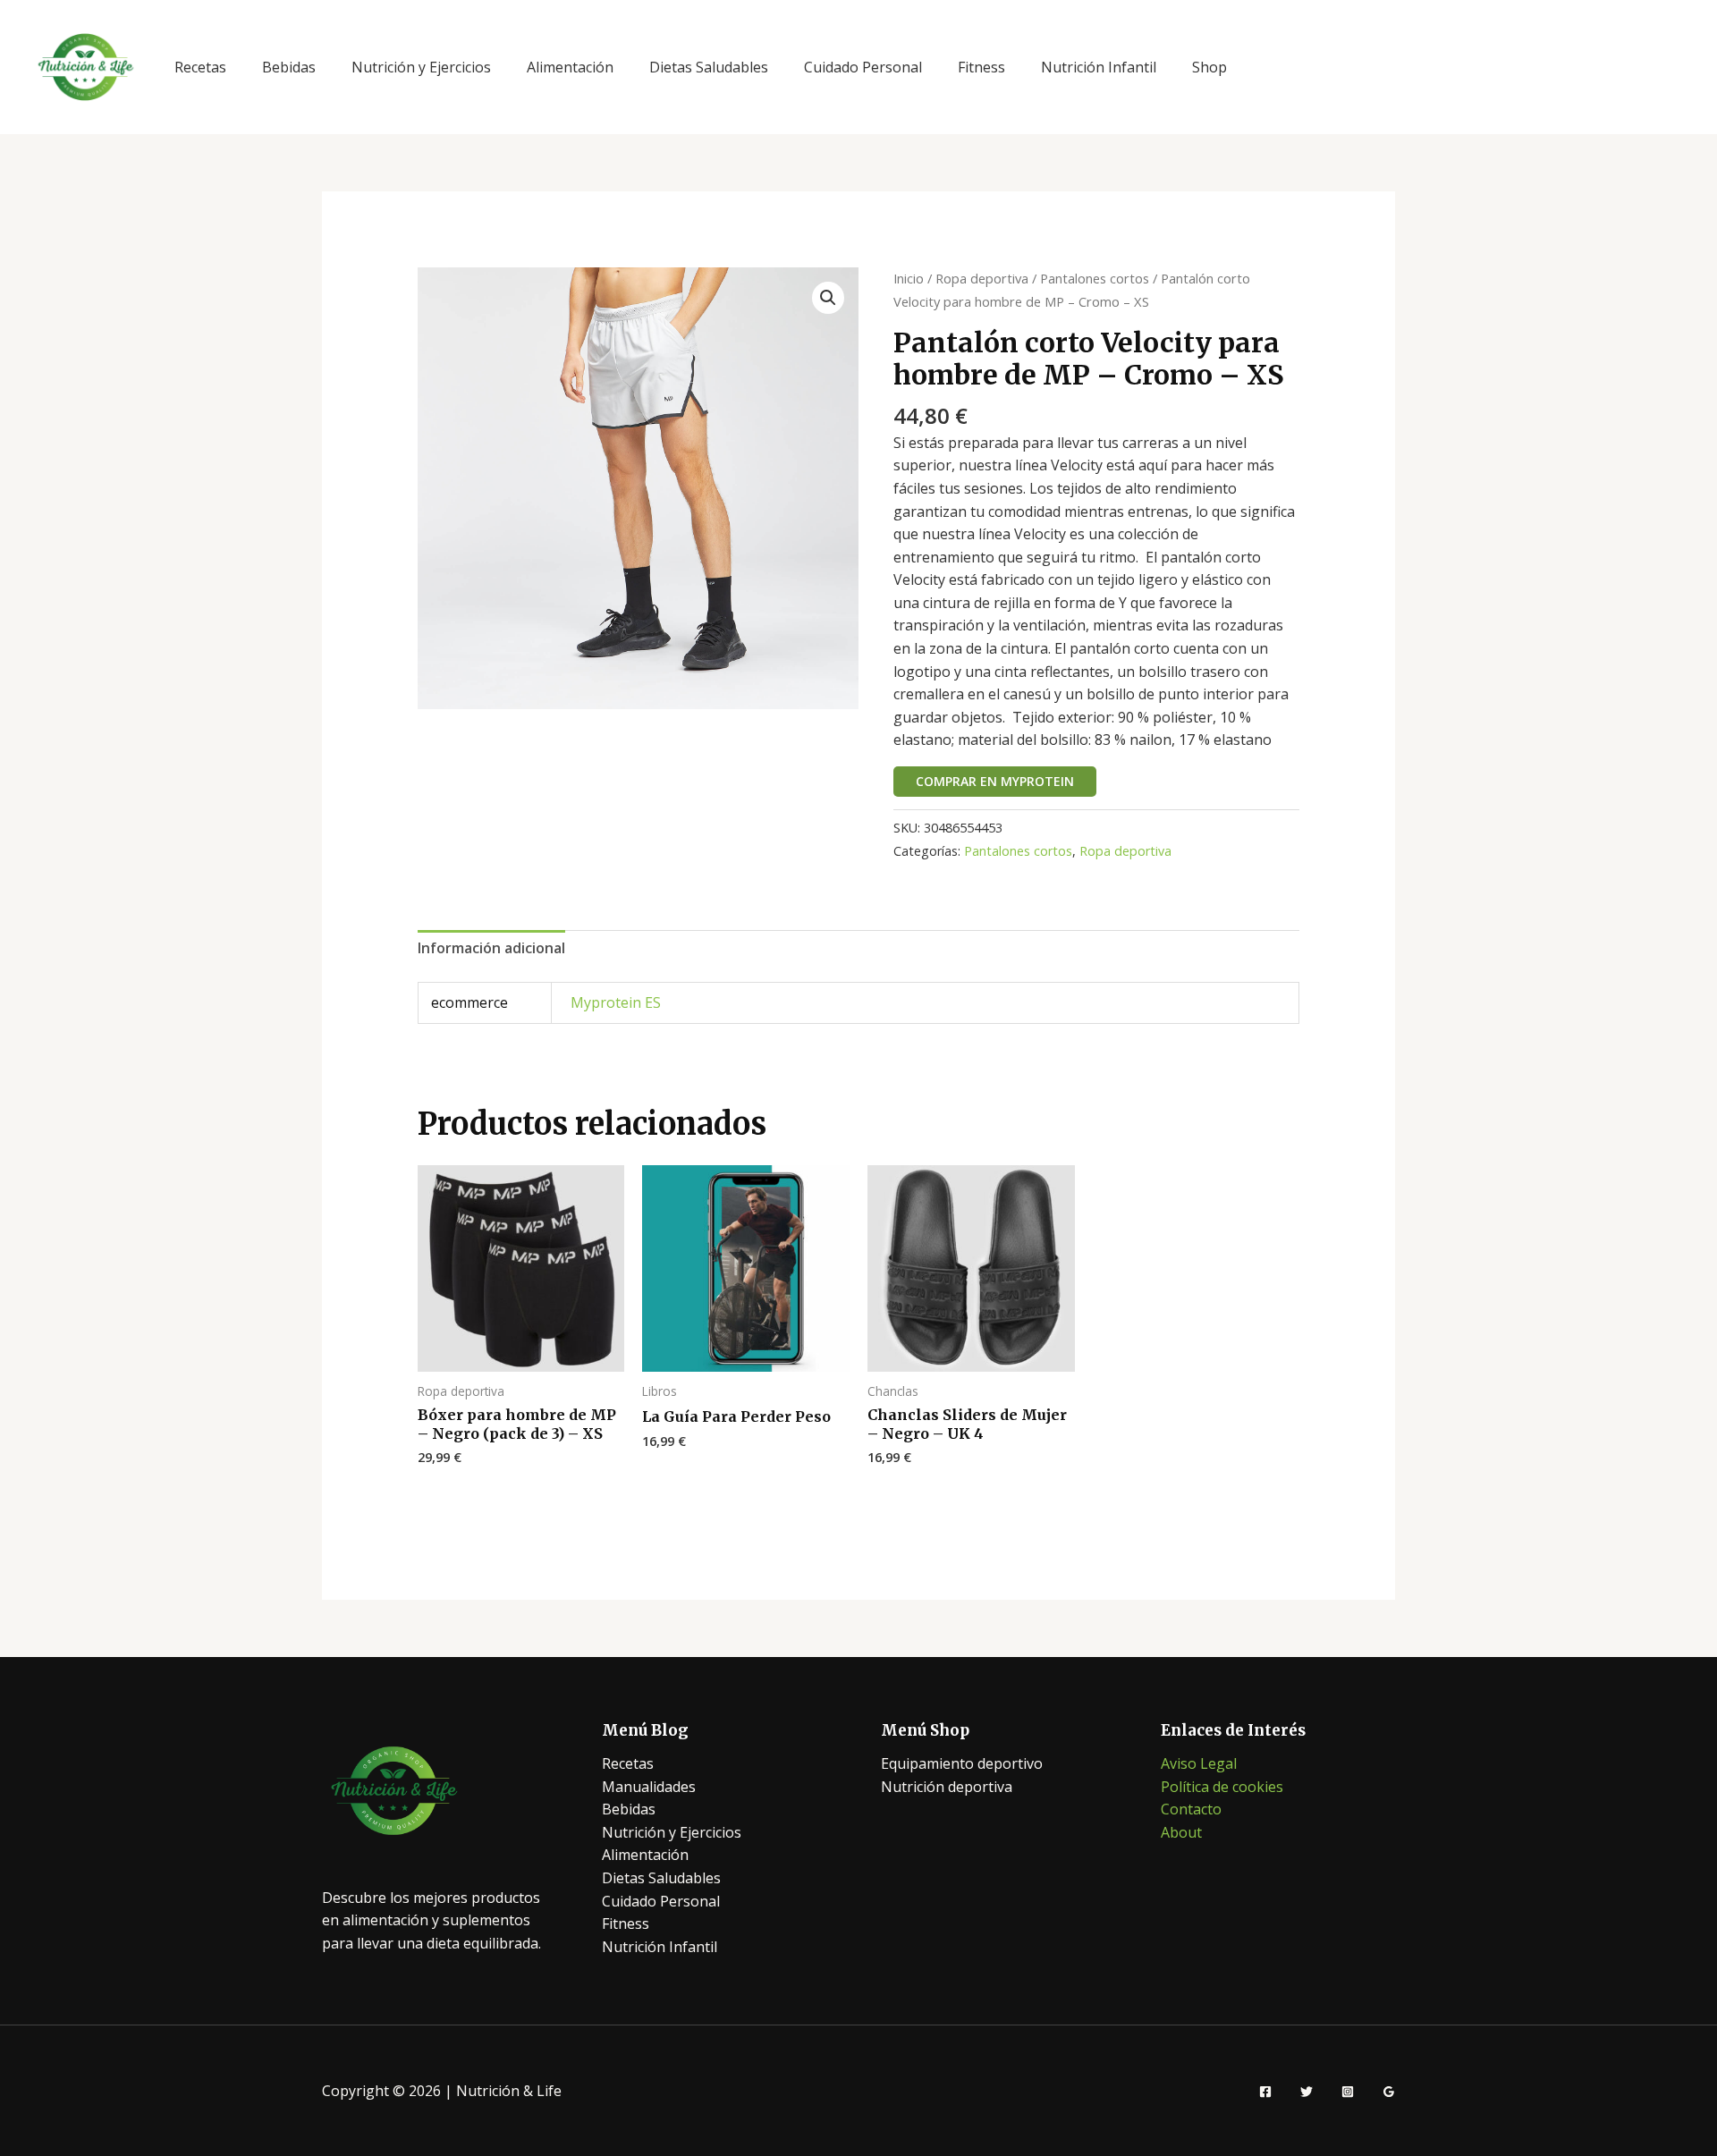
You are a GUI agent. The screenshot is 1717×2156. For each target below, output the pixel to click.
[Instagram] (1348, 2092)
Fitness (981, 67)
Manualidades (649, 1787)
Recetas (200, 67)
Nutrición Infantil (1099, 67)
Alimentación (570, 67)
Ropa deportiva (982, 278)
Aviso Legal (1199, 1763)
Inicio (909, 278)
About (1181, 1832)
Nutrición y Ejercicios (421, 67)
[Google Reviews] (1389, 2092)
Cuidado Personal (863, 67)
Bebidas (289, 67)
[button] (828, 298)
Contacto (1191, 1809)
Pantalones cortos (1095, 278)
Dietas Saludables (709, 67)
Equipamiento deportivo (962, 1763)
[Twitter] (1307, 2092)
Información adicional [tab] (491, 948)
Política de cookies (1222, 1787)
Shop (1210, 67)
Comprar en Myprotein (995, 781)
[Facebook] (1265, 2092)
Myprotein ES (616, 1002)
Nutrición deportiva (947, 1787)
